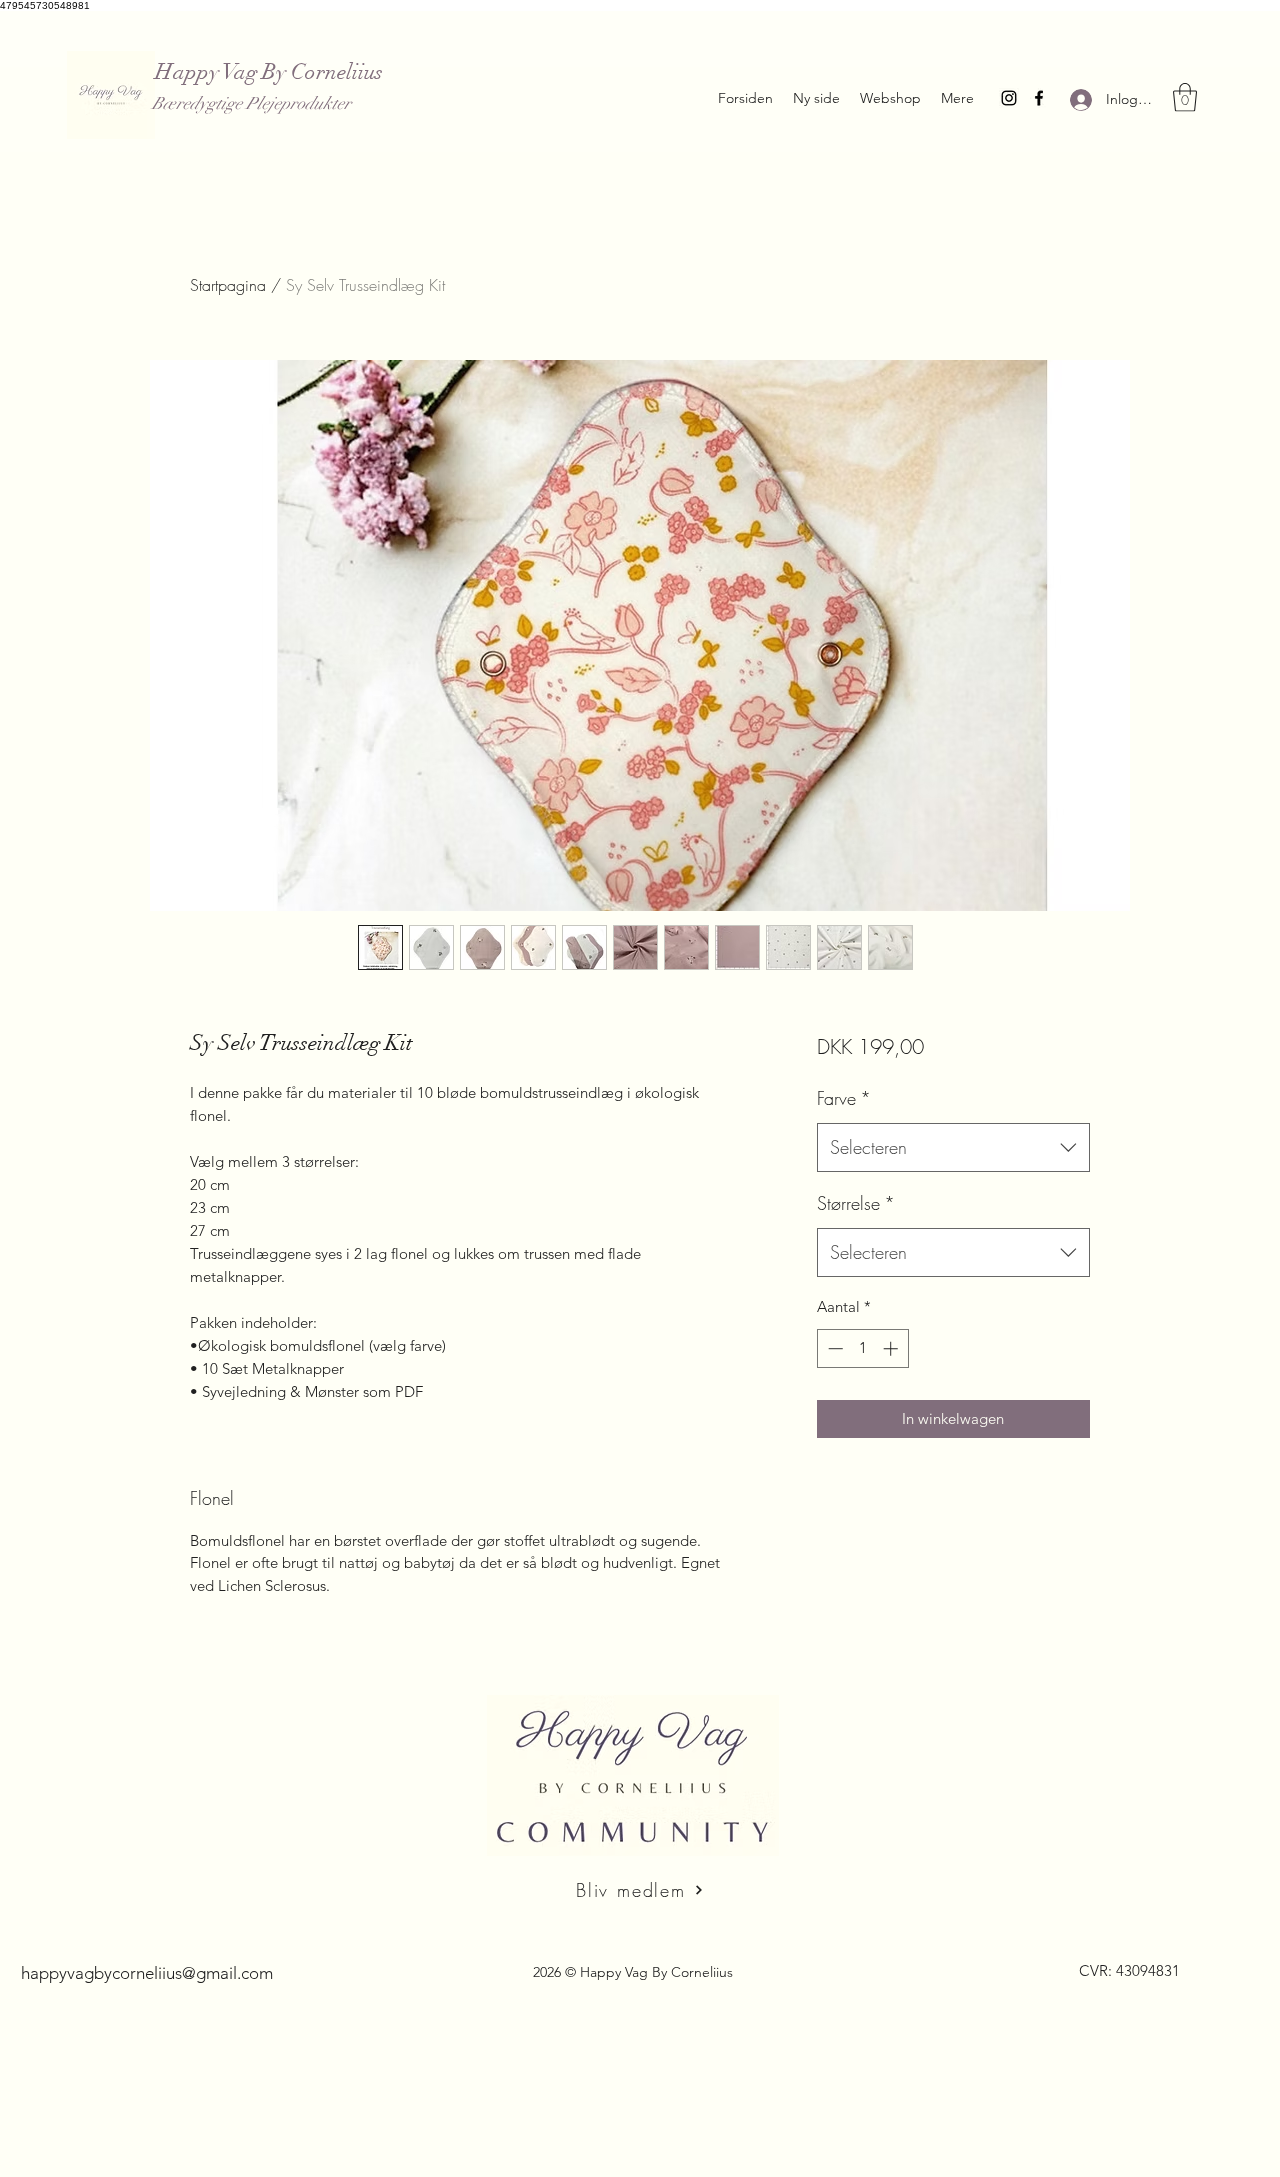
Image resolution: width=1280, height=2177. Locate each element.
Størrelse (856, 1203)
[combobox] (953, 1148)
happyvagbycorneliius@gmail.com (147, 1973)
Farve (844, 1098)
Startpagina (228, 285)
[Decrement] (833, 1348)
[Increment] (892, 1348)
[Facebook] (1039, 98)
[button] (1185, 97)
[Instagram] (1009, 98)
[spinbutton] (862, 1348)
